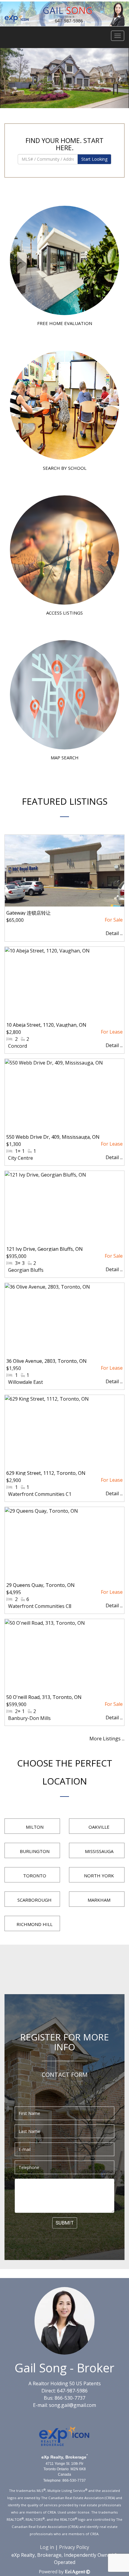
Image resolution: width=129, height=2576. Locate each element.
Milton (35, 1827)
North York (99, 1876)
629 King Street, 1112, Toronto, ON (46, 1473)
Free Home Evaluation (65, 323)
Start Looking (94, 159)
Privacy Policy (74, 2547)
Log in (47, 2547)
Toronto (35, 1876)
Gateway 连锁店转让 (28, 913)
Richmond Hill (34, 1924)
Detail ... (114, 933)
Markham (99, 1900)
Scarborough (34, 1900)
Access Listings (64, 613)
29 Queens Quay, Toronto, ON (40, 1585)
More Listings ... (107, 1739)
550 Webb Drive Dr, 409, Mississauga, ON (53, 1137)
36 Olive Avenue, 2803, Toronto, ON (46, 1361)
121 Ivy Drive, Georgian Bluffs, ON (45, 1249)
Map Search (65, 758)
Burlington (35, 1851)
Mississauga (99, 1851)
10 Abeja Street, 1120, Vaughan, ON (46, 1025)
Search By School (65, 468)
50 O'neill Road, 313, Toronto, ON (44, 1697)
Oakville (99, 1827)
